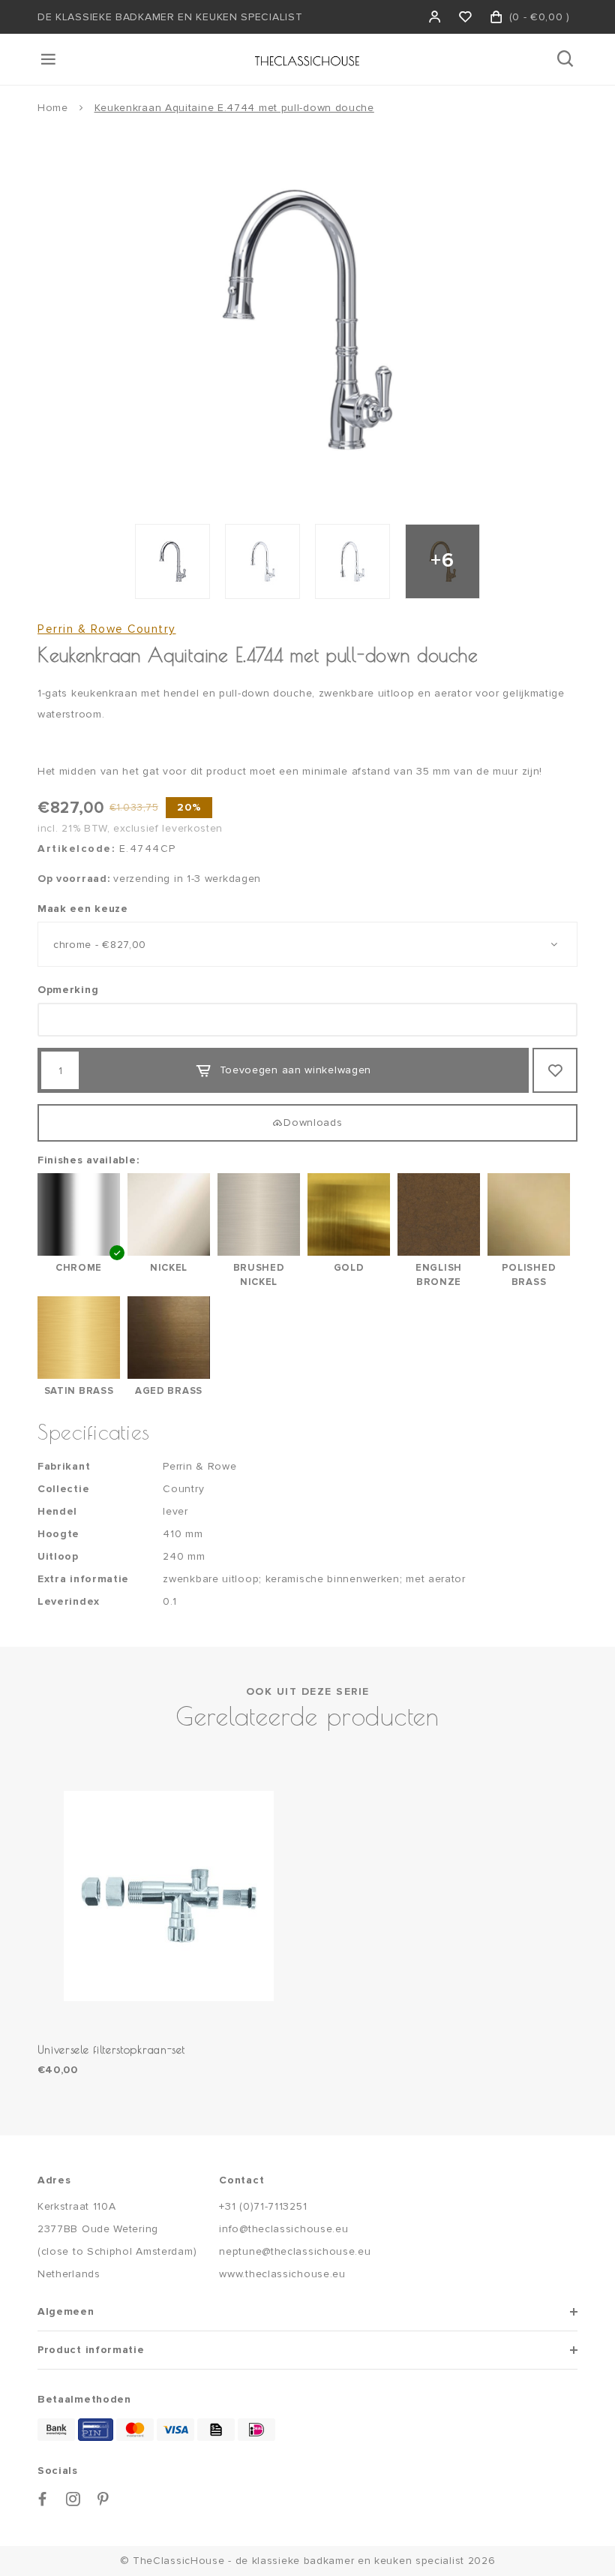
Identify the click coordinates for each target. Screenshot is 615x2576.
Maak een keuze (83, 909)
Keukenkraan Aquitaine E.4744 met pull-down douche (234, 108)
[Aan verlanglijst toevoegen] (555, 1070)
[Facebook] (43, 2499)
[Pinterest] (103, 2499)
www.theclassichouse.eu (282, 2274)
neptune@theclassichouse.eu (295, 2251)
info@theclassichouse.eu (283, 2229)
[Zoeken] (567, 59)
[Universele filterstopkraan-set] (169, 1896)
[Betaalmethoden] (56, 2430)
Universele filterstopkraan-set (111, 2049)
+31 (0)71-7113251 (263, 2206)
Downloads (313, 1122)
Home (53, 108)
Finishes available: (88, 1160)
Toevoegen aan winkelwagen (296, 1070)
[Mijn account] (435, 17)
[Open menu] (49, 59)
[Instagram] (73, 2499)
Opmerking (68, 990)
